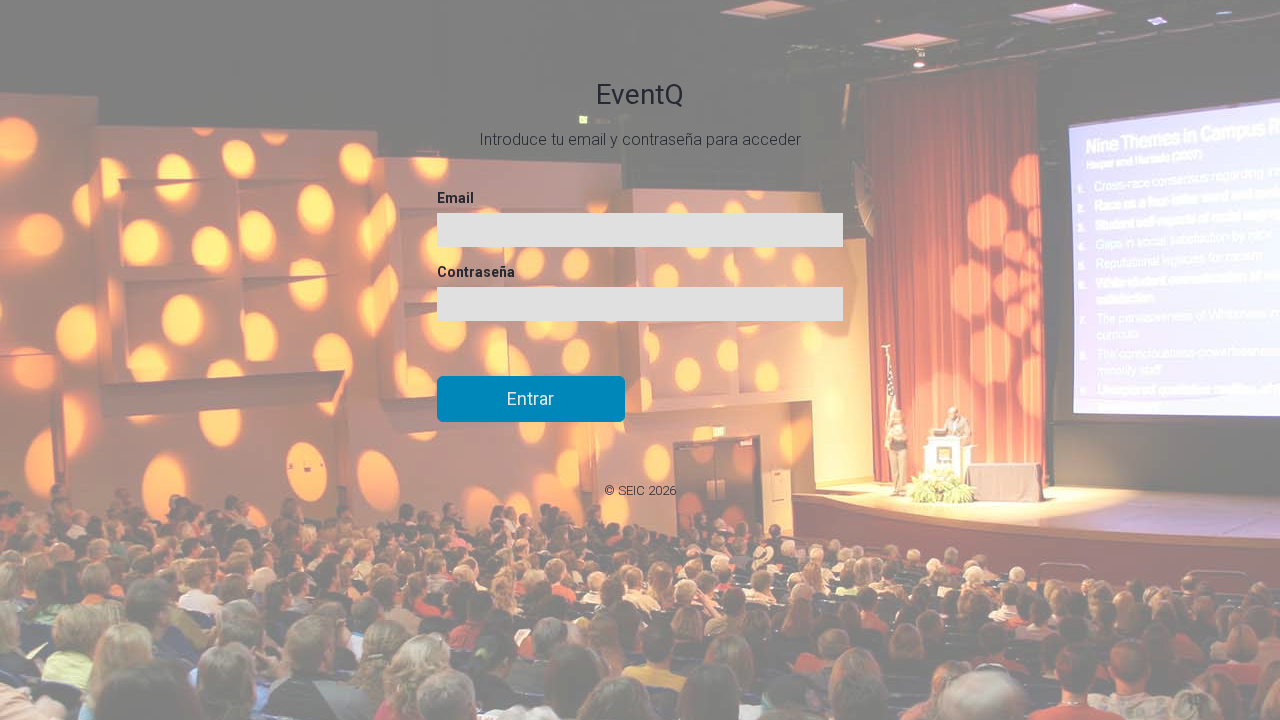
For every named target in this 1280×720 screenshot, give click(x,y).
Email (455, 198)
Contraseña (476, 272)
